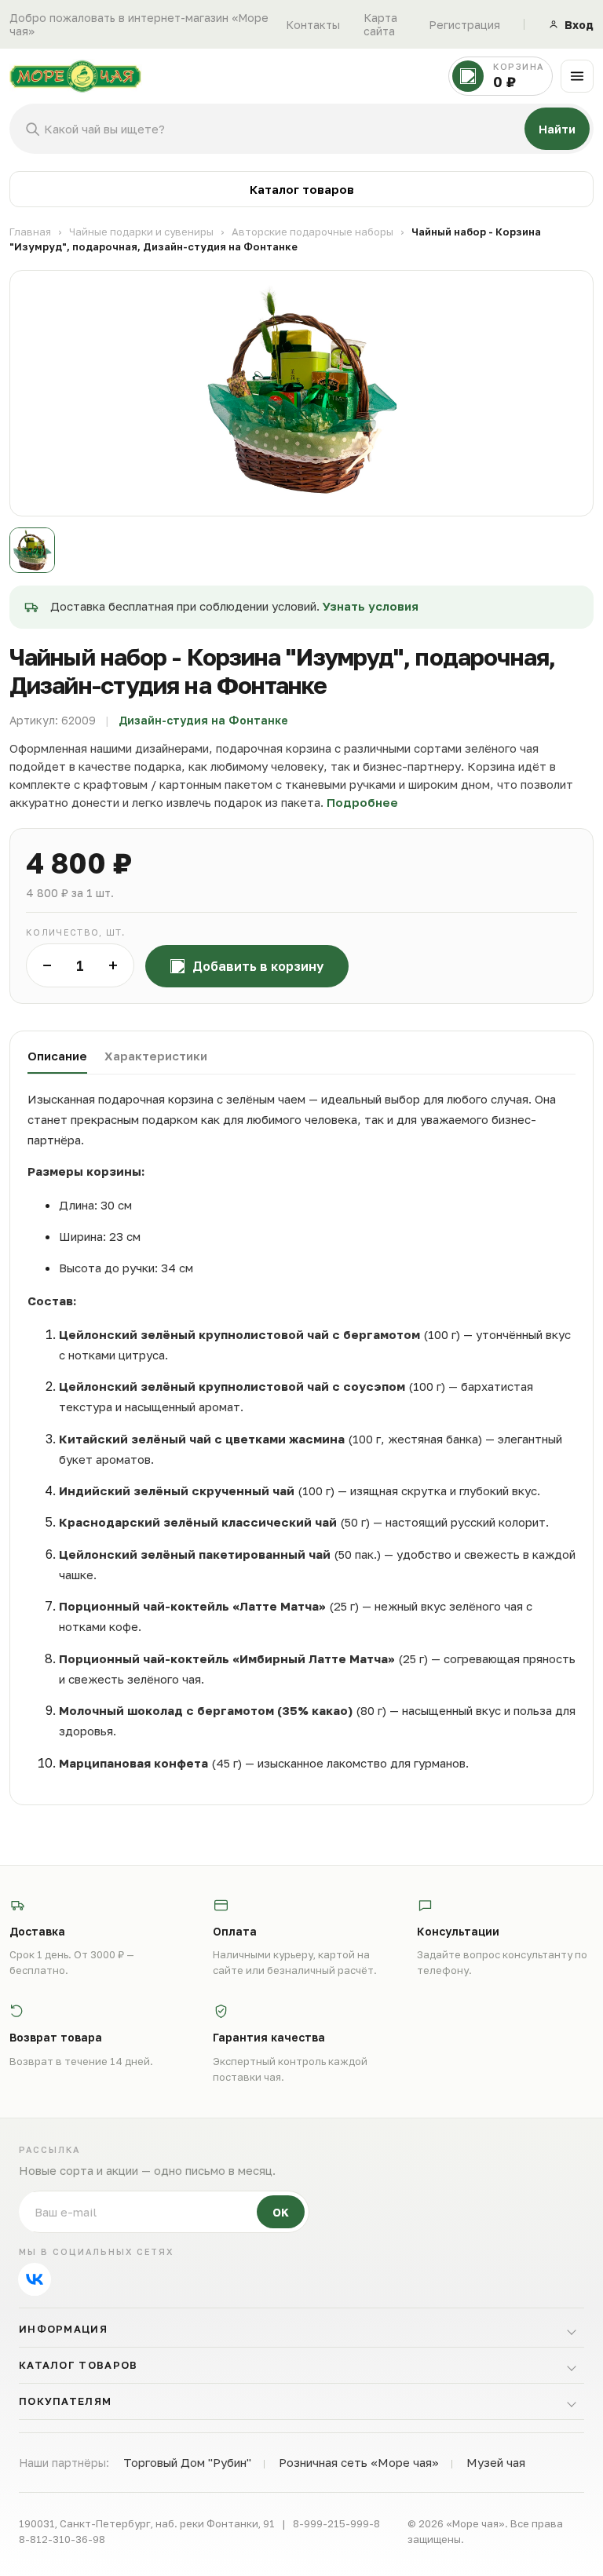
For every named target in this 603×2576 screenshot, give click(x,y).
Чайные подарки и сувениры (141, 232)
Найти (557, 129)
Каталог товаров (302, 189)
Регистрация (464, 25)
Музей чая (496, 2462)
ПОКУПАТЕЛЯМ (65, 2401)
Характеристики (156, 1056)
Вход (579, 25)
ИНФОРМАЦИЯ (63, 2329)
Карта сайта (380, 24)
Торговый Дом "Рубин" (187, 2462)
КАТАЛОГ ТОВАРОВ (79, 2365)
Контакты (313, 25)
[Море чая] (225, 76)
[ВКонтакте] (35, 2279)
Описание (57, 1056)
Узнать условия (371, 606)
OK (281, 2212)
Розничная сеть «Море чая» (359, 2462)
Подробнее (362, 802)
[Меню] (577, 76)
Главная (30, 232)
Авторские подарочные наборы (312, 232)
